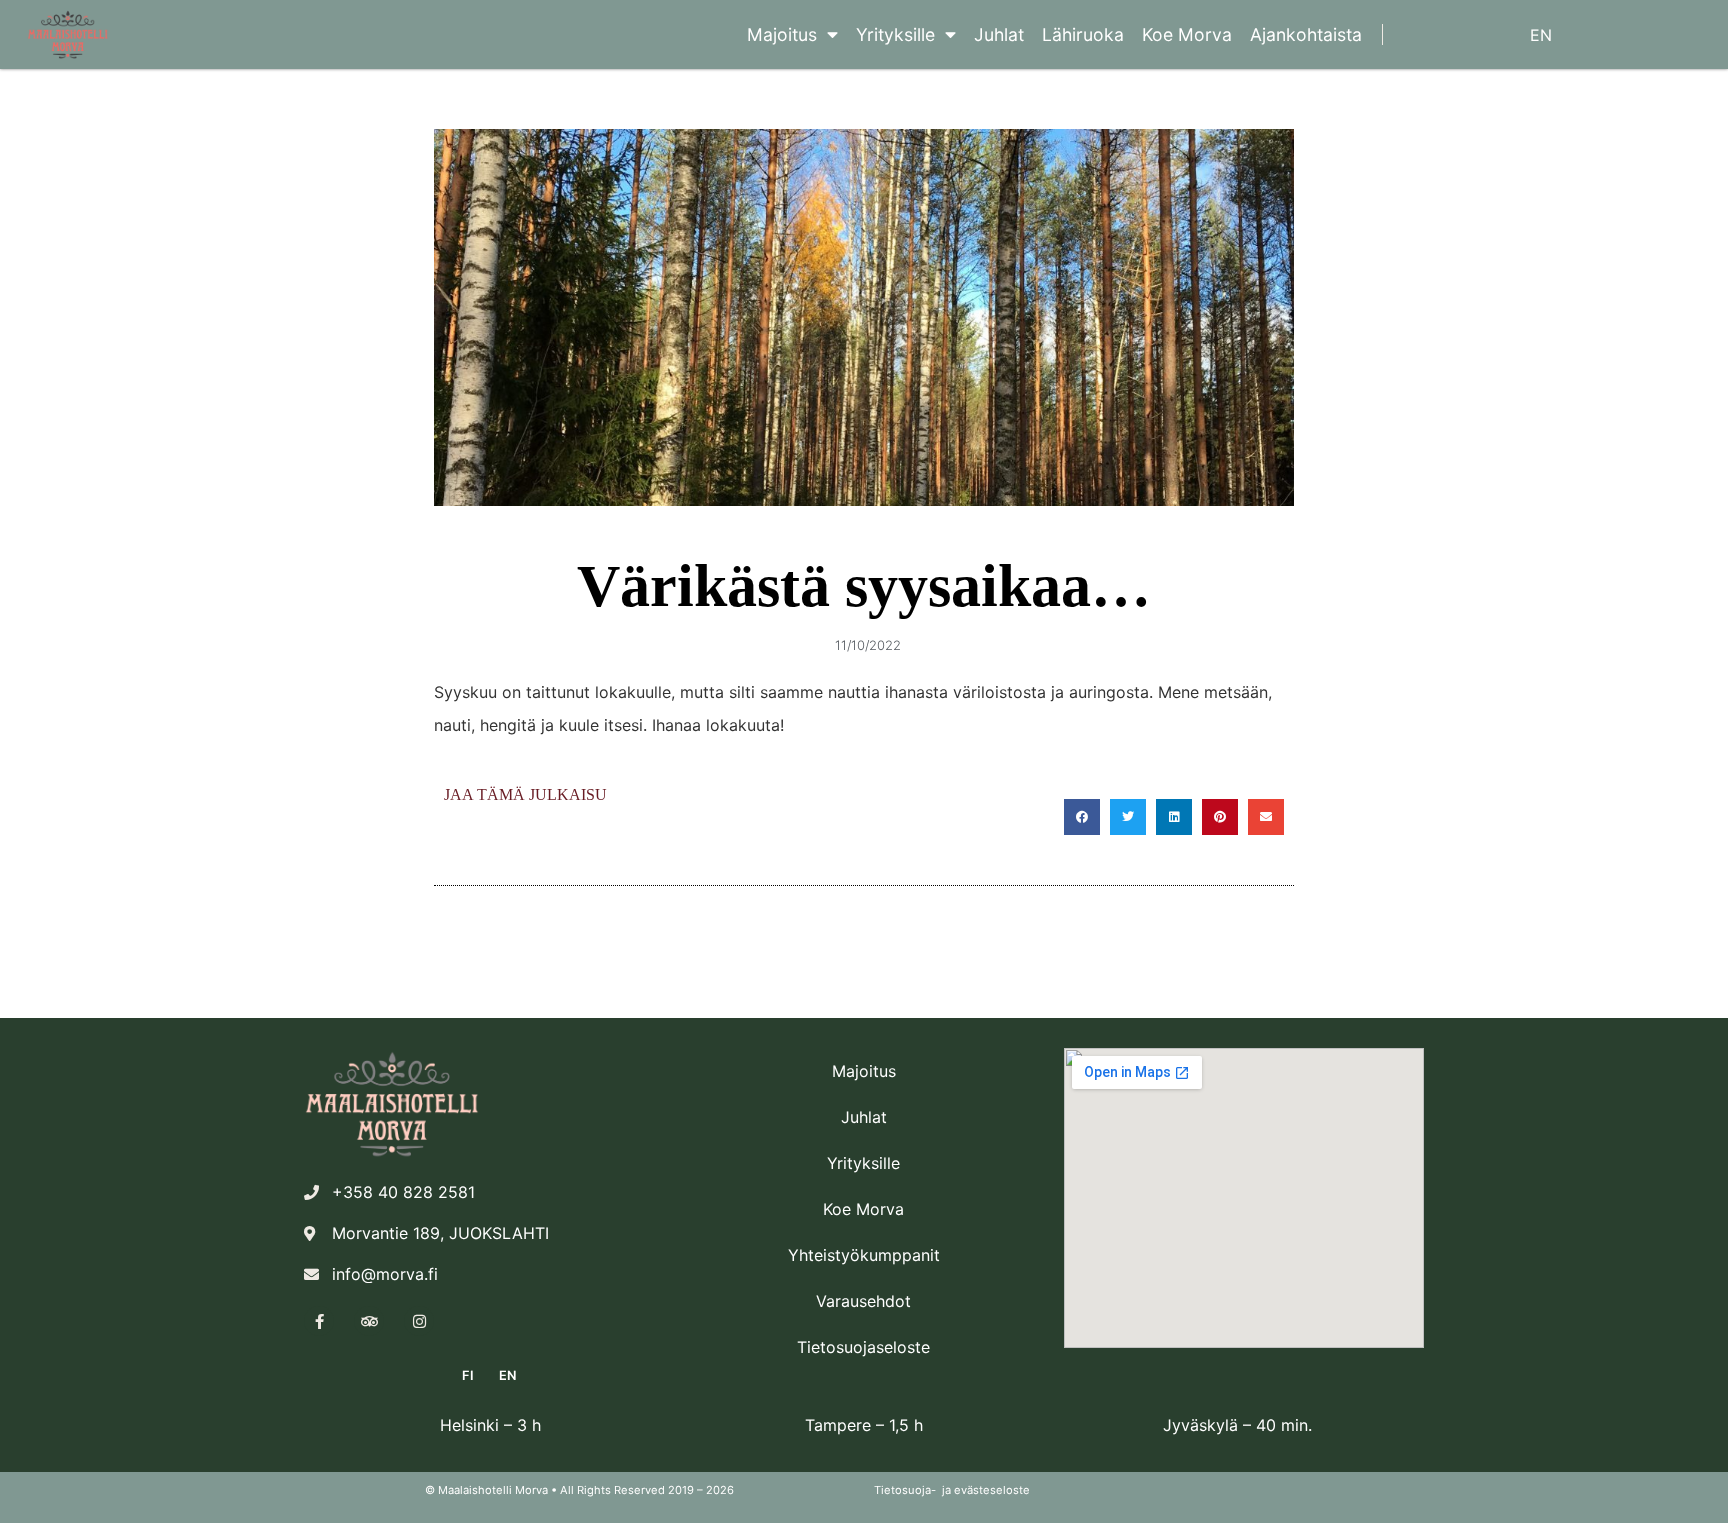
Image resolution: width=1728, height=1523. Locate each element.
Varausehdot (863, 1301)
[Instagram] (419, 1321)
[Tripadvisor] (369, 1321)
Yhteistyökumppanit (864, 1255)
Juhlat (999, 34)
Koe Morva (1187, 34)
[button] (1082, 817)
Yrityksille (895, 34)
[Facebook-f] (319, 1321)
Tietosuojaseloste (863, 1347)
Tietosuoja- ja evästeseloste (952, 1490)
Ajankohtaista (1306, 34)
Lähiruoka (1083, 34)
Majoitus (782, 34)
